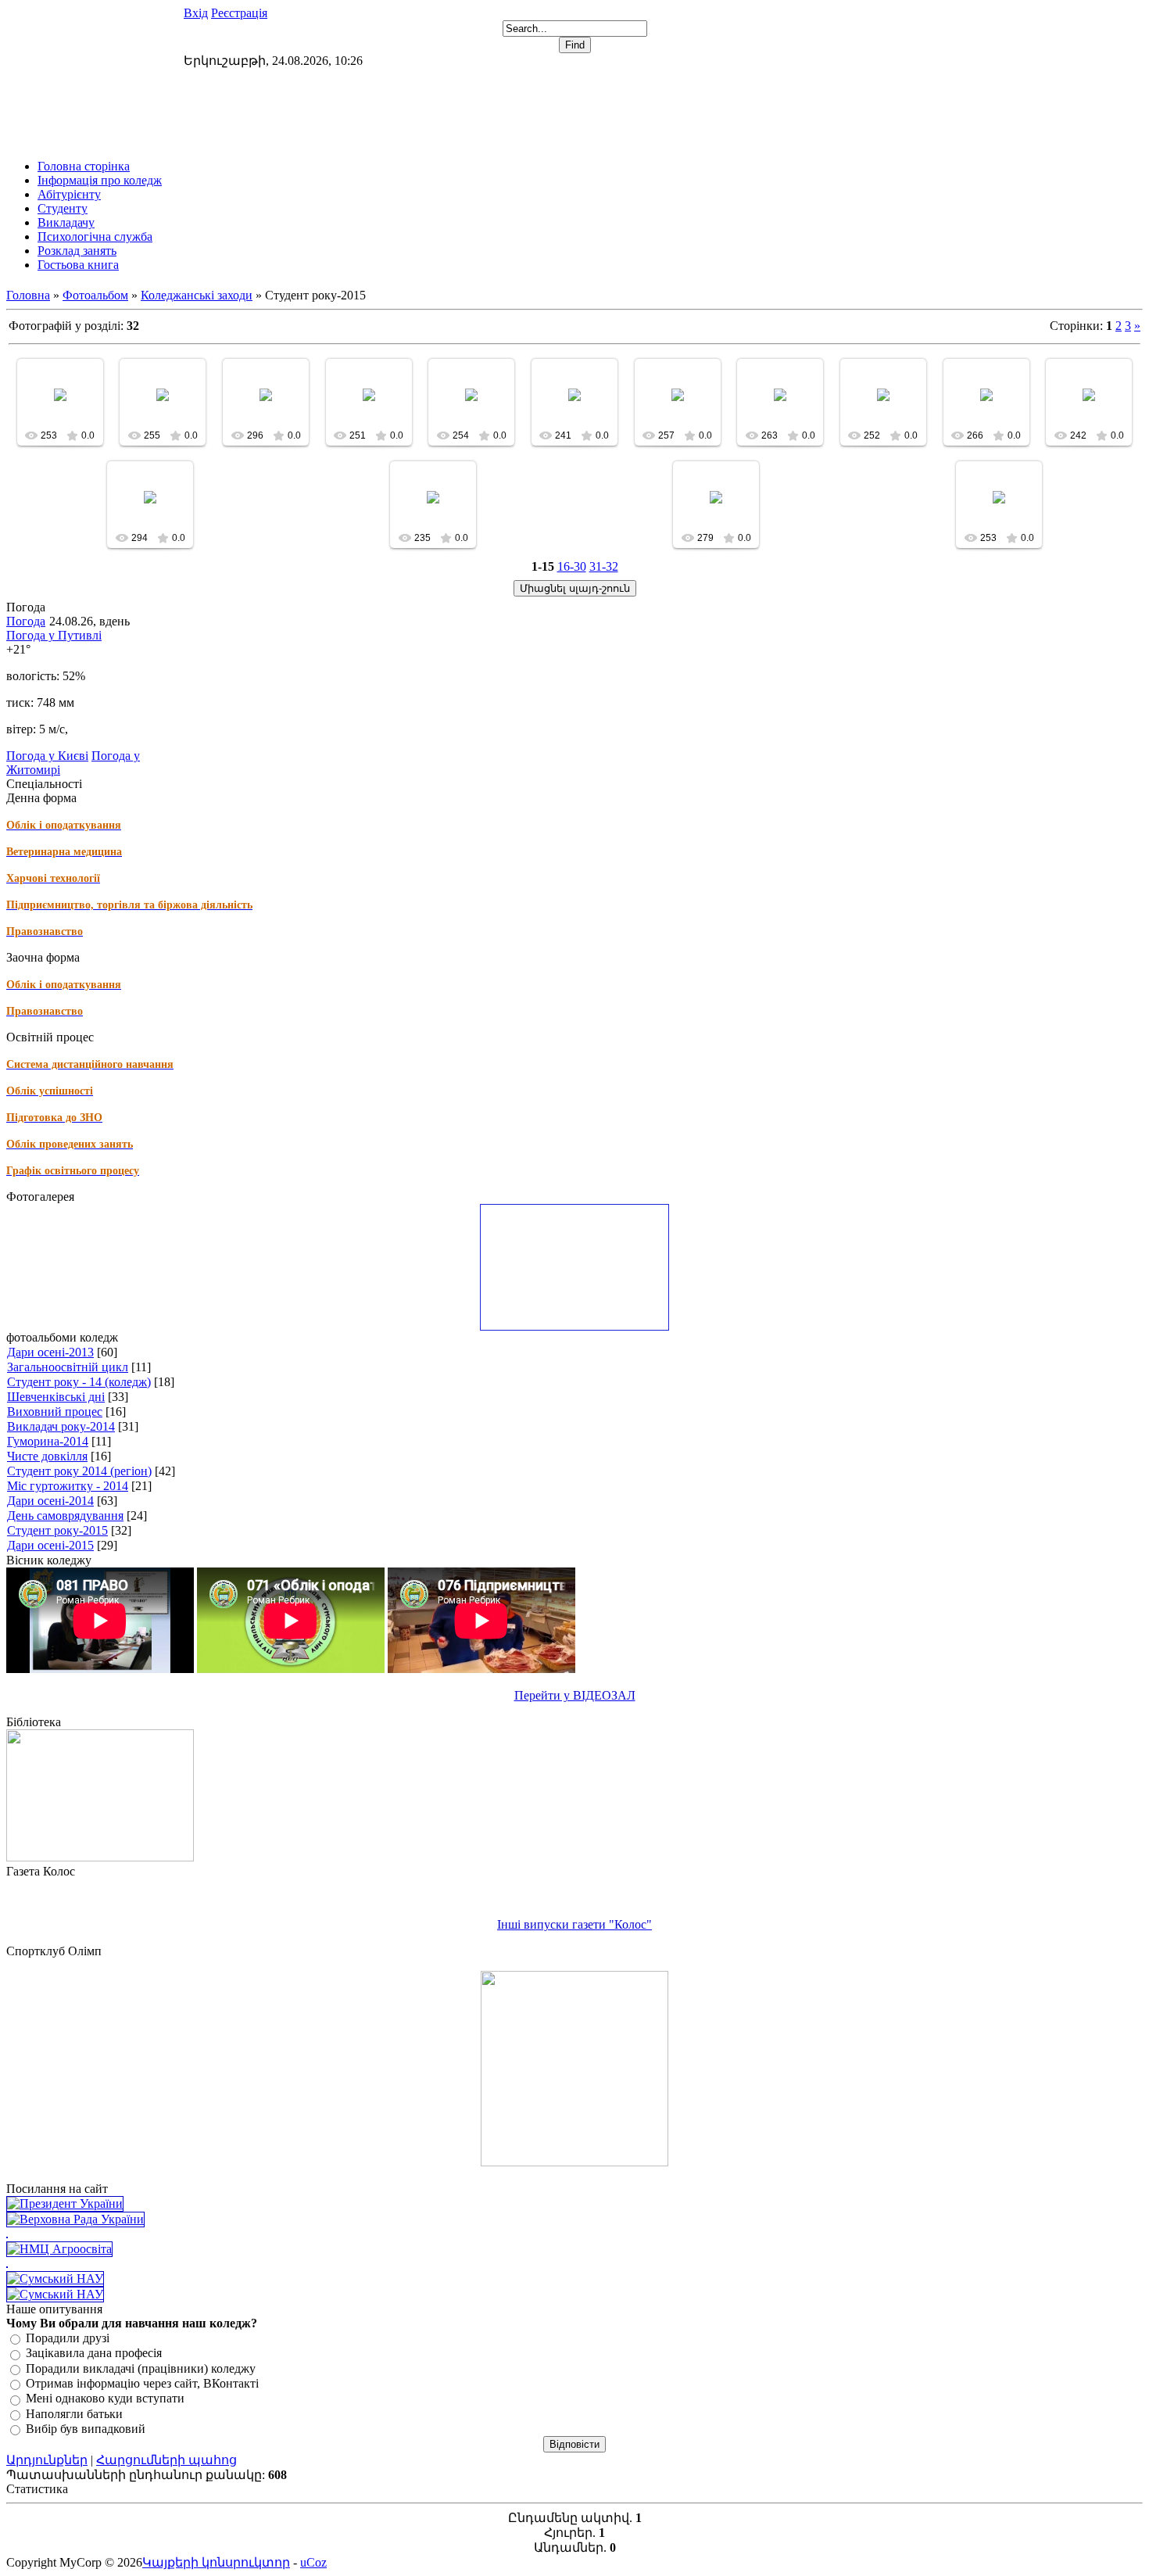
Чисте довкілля (47, 1456)
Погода (26, 621)
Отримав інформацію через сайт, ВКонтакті (142, 2383)
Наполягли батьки (74, 2414)
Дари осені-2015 (50, 1545)
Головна (28, 295)
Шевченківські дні (56, 1397)
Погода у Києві (47, 756)
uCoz (313, 2562)
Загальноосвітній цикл (68, 1367)
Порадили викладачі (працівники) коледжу (141, 2368)
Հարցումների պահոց (166, 2460)
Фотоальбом (95, 295)
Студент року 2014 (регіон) (79, 1471)
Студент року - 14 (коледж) (79, 1382)
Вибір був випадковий (86, 2429)
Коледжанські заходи (197, 295)
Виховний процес (55, 1412)
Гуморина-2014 (48, 1441)
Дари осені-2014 (50, 1501)
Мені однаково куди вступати (105, 2399)
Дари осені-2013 (50, 1352)
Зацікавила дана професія (94, 2354)
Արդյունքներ (47, 2460)
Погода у (54, 635)
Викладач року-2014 (61, 1426)
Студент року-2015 (57, 1530)
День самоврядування (65, 1516)
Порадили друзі (68, 2338)
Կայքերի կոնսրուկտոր (216, 2562)
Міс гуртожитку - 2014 (68, 1486)
